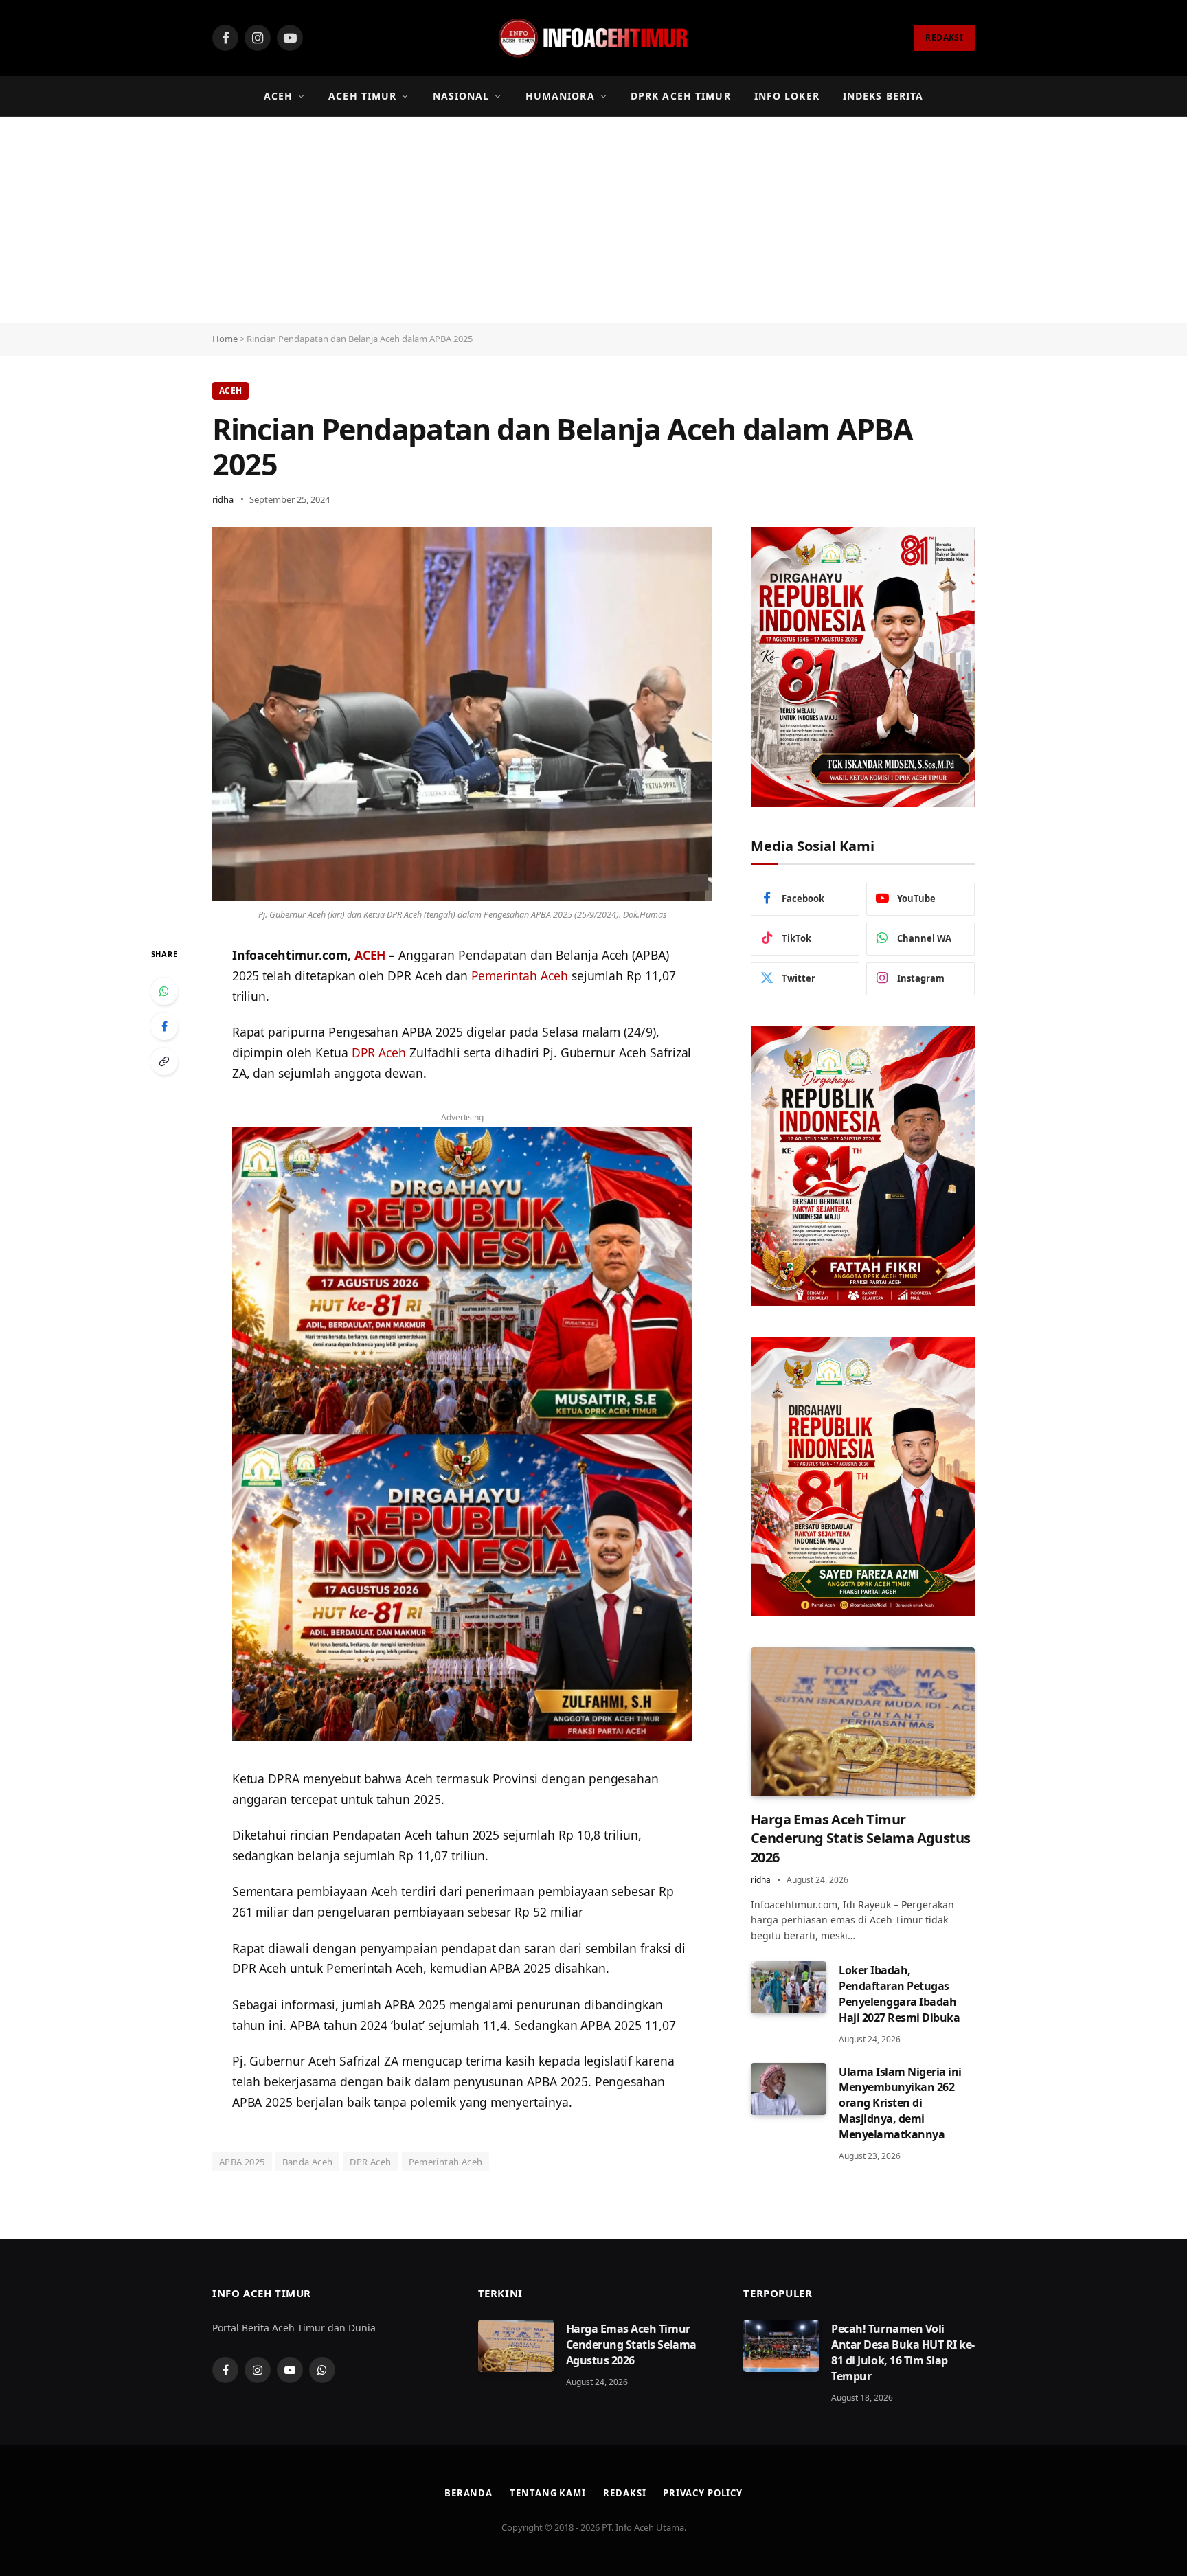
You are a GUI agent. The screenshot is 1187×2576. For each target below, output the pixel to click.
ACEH (370, 955)
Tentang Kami (548, 2493)
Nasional (461, 96)
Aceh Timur (362, 96)
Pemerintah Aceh (520, 975)
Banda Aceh (308, 2162)
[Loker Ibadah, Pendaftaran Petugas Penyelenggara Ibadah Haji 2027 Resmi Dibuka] (789, 1987)
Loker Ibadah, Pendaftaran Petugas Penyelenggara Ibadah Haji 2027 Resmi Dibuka (899, 1994)
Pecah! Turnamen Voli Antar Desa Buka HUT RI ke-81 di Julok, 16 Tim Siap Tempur (903, 2352)
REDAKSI (944, 37)
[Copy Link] (164, 1061)
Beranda (468, 2493)
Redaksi (624, 2493)
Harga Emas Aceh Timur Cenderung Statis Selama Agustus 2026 (860, 1838)
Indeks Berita (883, 96)
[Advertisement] (593, 220)
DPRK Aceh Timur (681, 96)
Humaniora (560, 96)
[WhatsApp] (164, 991)
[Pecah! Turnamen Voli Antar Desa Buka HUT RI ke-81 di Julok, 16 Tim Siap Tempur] (781, 2346)
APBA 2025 (242, 2162)
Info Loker (787, 96)
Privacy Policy (703, 2493)
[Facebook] (164, 1026)
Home (225, 339)
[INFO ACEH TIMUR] (593, 38)
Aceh (278, 96)
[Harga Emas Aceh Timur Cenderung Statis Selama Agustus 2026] (863, 1722)
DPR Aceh (379, 1052)
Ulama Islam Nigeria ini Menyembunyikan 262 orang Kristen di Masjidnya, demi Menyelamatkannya (900, 2103)
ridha (223, 499)
